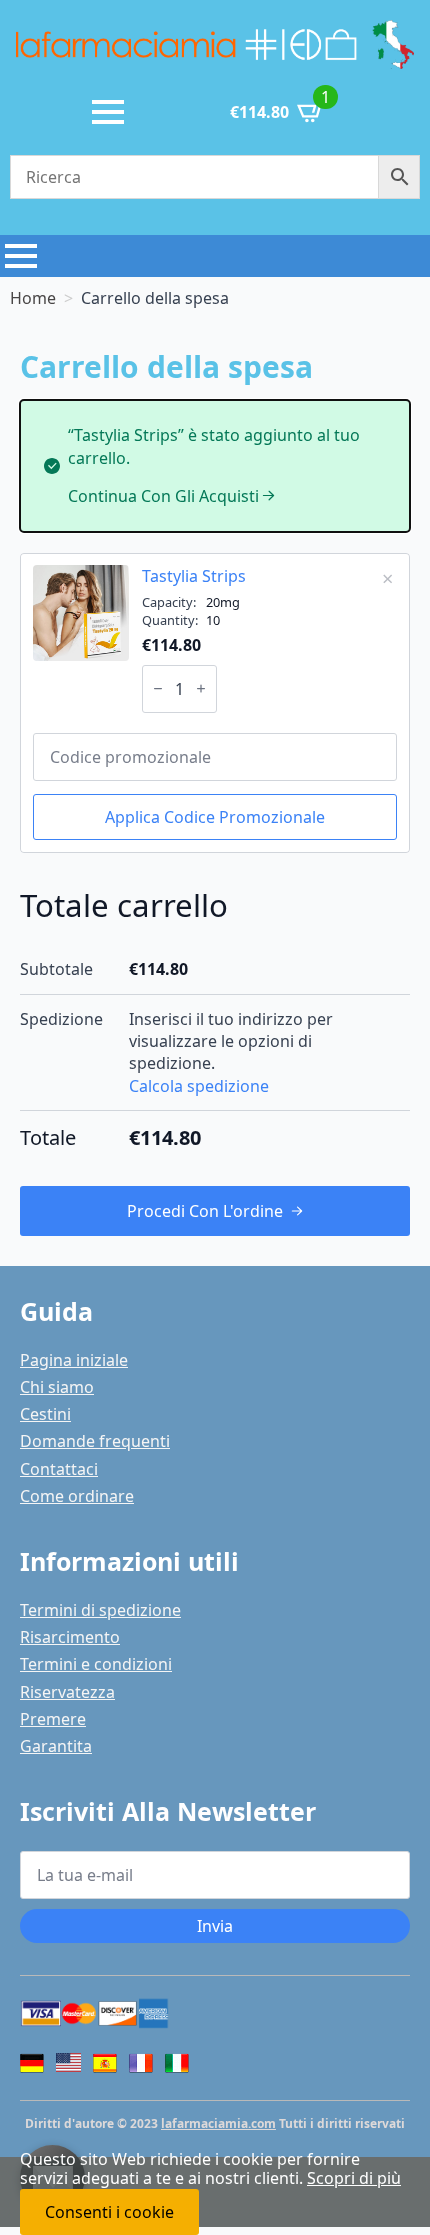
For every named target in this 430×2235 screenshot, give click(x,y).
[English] (68, 2065)
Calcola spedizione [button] (199, 1086)
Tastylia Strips (194, 576)
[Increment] (201, 688)
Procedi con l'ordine (205, 1211)
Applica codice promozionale (215, 817)
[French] (141, 2063)
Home (33, 298)
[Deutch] (32, 2063)
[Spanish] (105, 2063)
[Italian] (177, 2063)
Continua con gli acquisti (163, 496)
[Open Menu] (108, 112)
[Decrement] (158, 688)
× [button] (387, 578)
